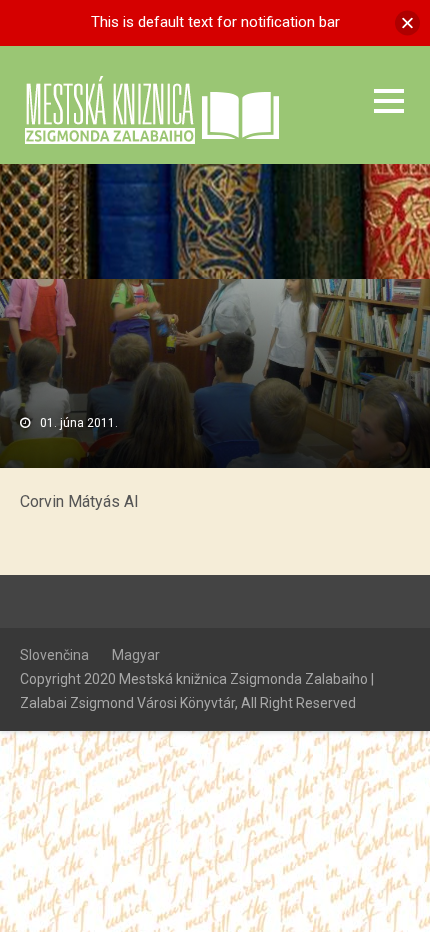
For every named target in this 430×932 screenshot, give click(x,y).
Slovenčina (54, 655)
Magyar (136, 655)
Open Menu (388, 100)
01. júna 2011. (79, 423)
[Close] (407, 22)
